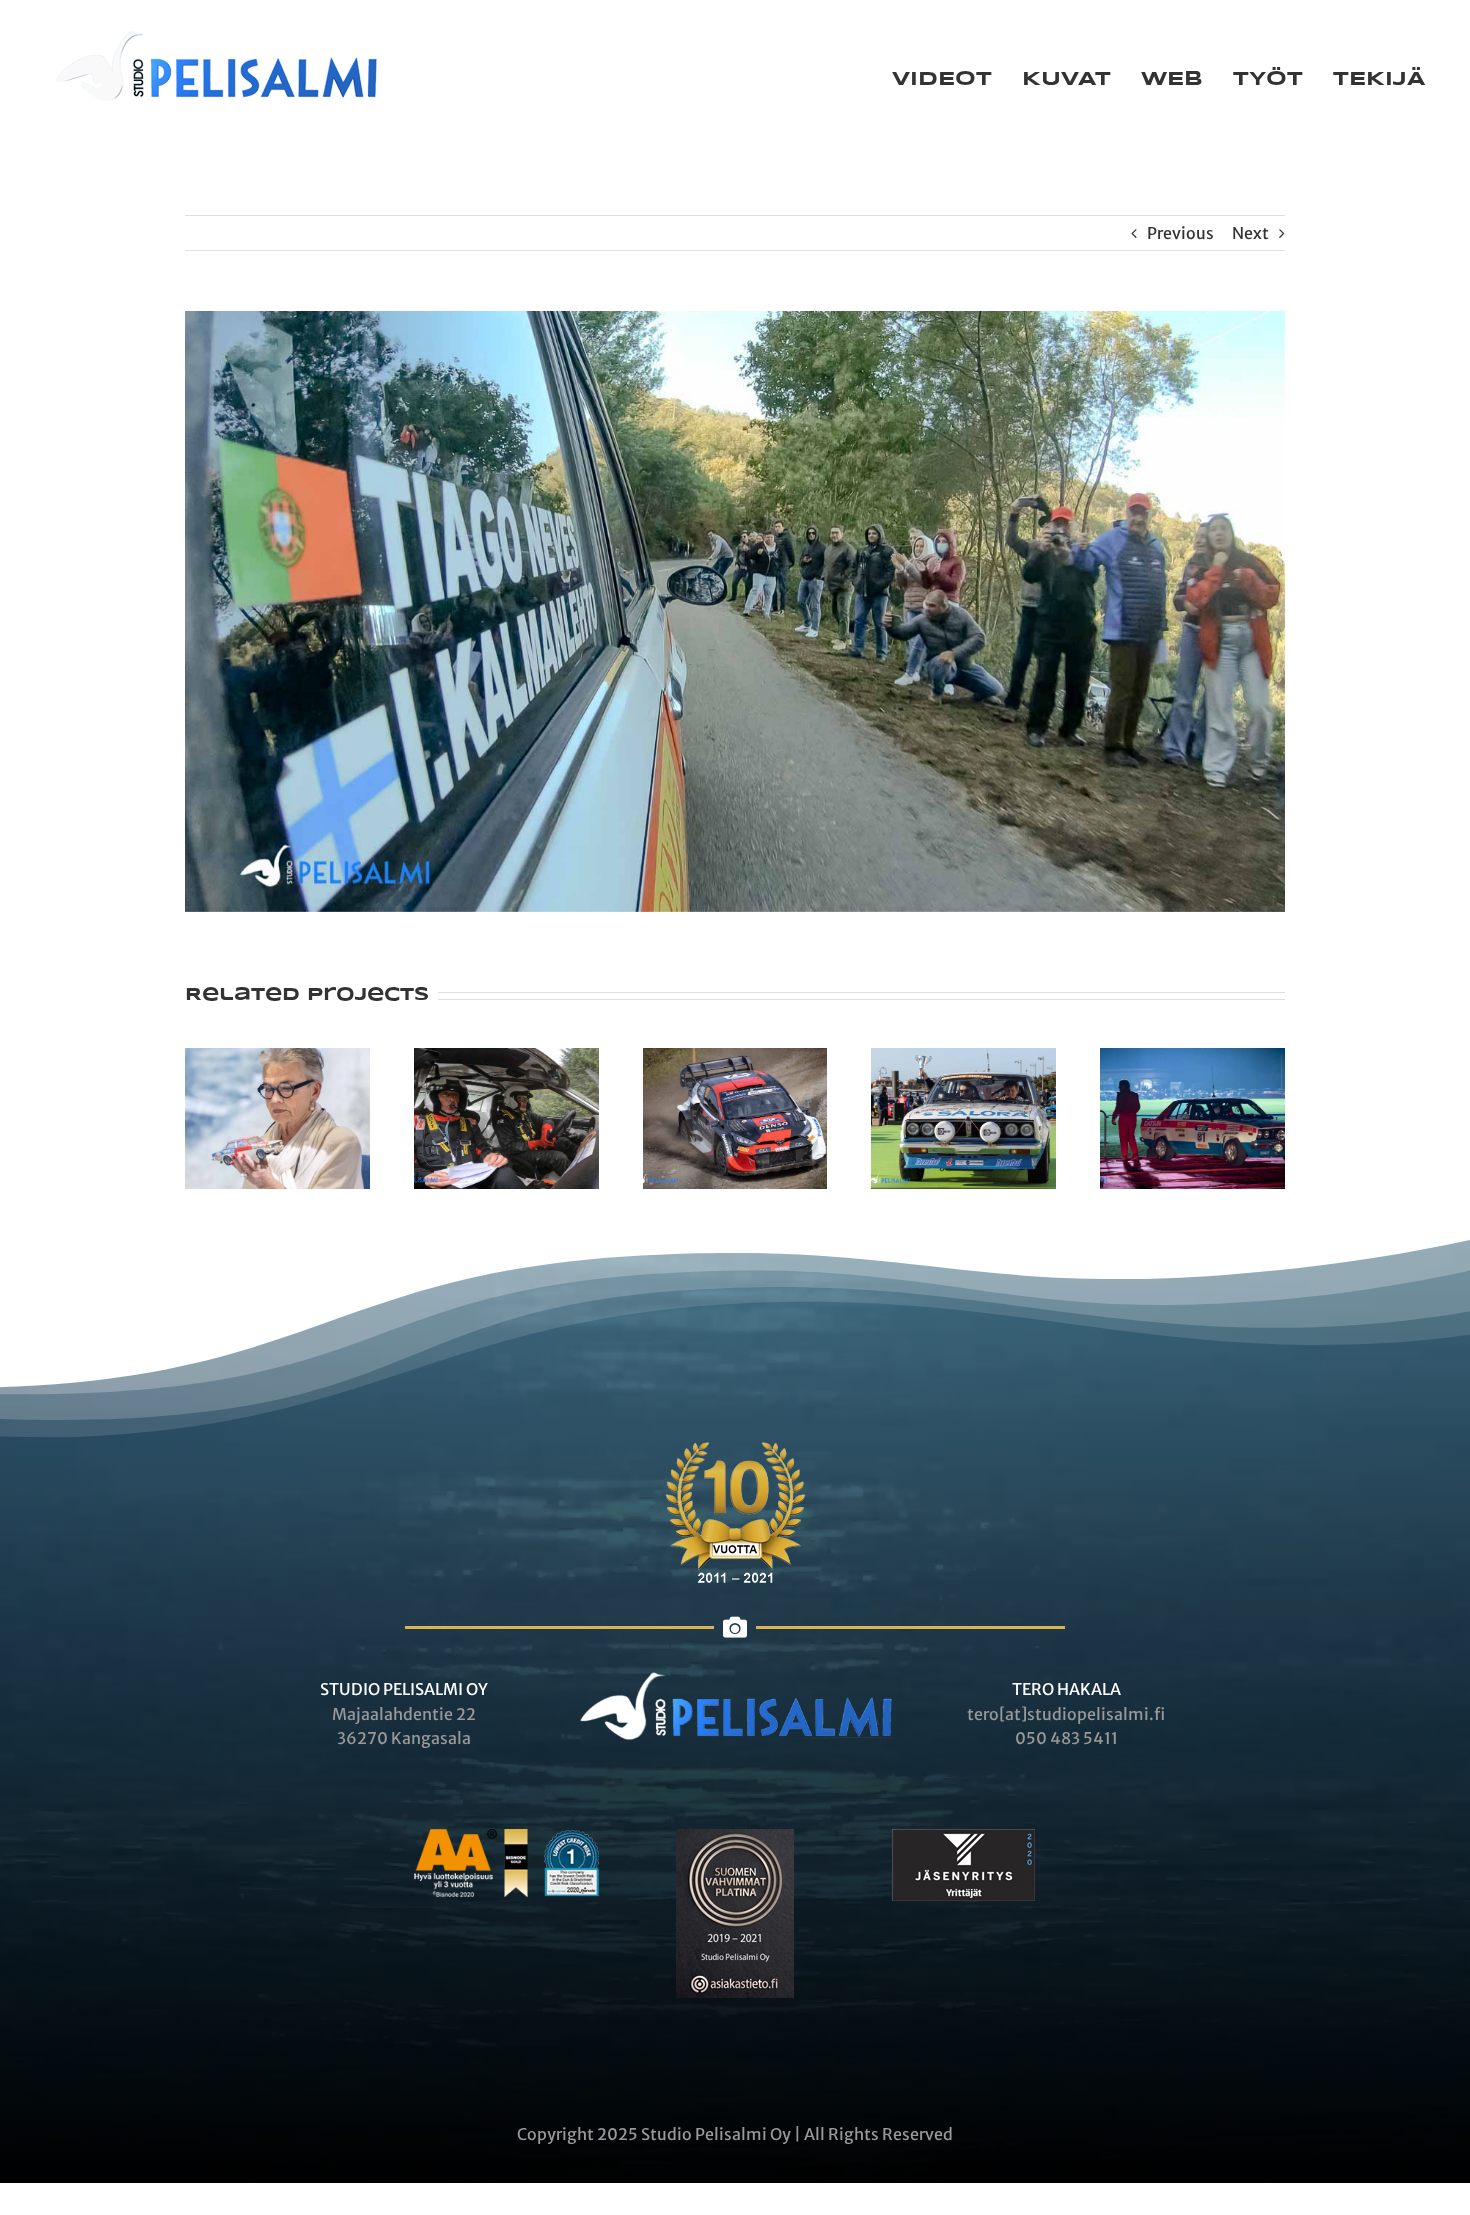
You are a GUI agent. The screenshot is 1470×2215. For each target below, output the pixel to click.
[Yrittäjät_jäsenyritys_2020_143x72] (963, 1837)
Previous (1180, 233)
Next (1250, 233)
